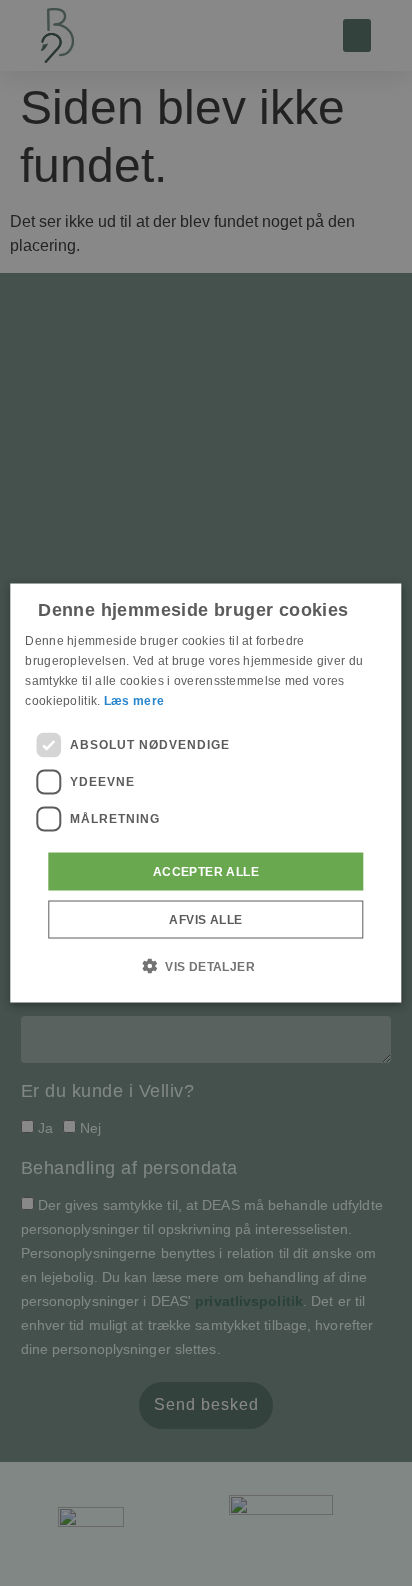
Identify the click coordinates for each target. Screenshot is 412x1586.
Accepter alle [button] (206, 871)
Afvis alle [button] (205, 919)
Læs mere (134, 700)
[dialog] (205, 793)
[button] (206, 965)
